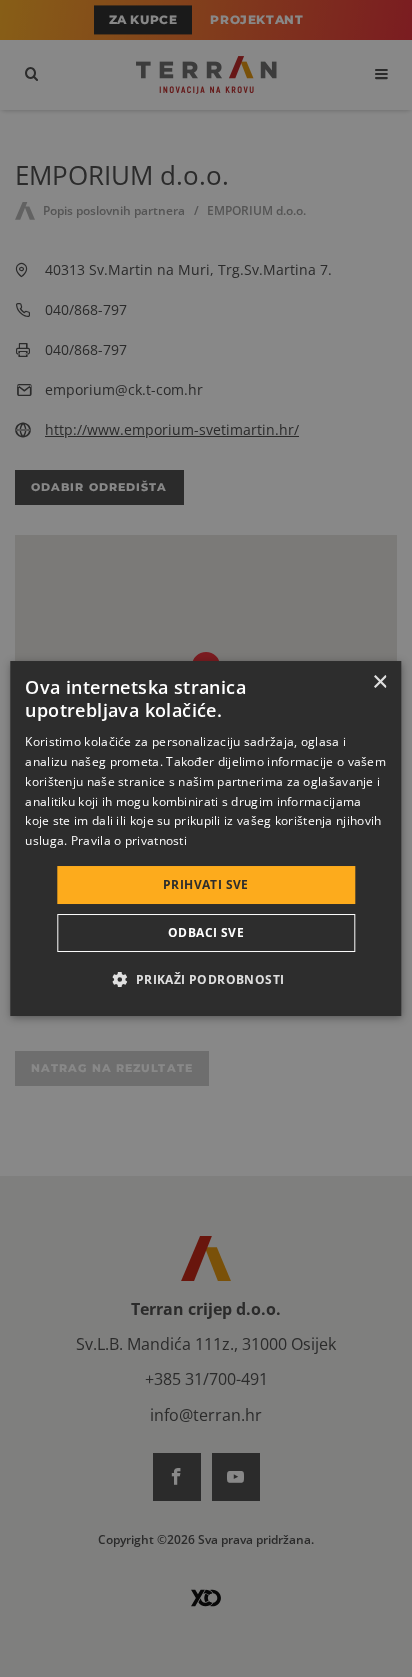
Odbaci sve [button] (206, 932)
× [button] (379, 682)
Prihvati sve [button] (206, 884)
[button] (205, 979)
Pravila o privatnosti (129, 840)
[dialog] (205, 839)
